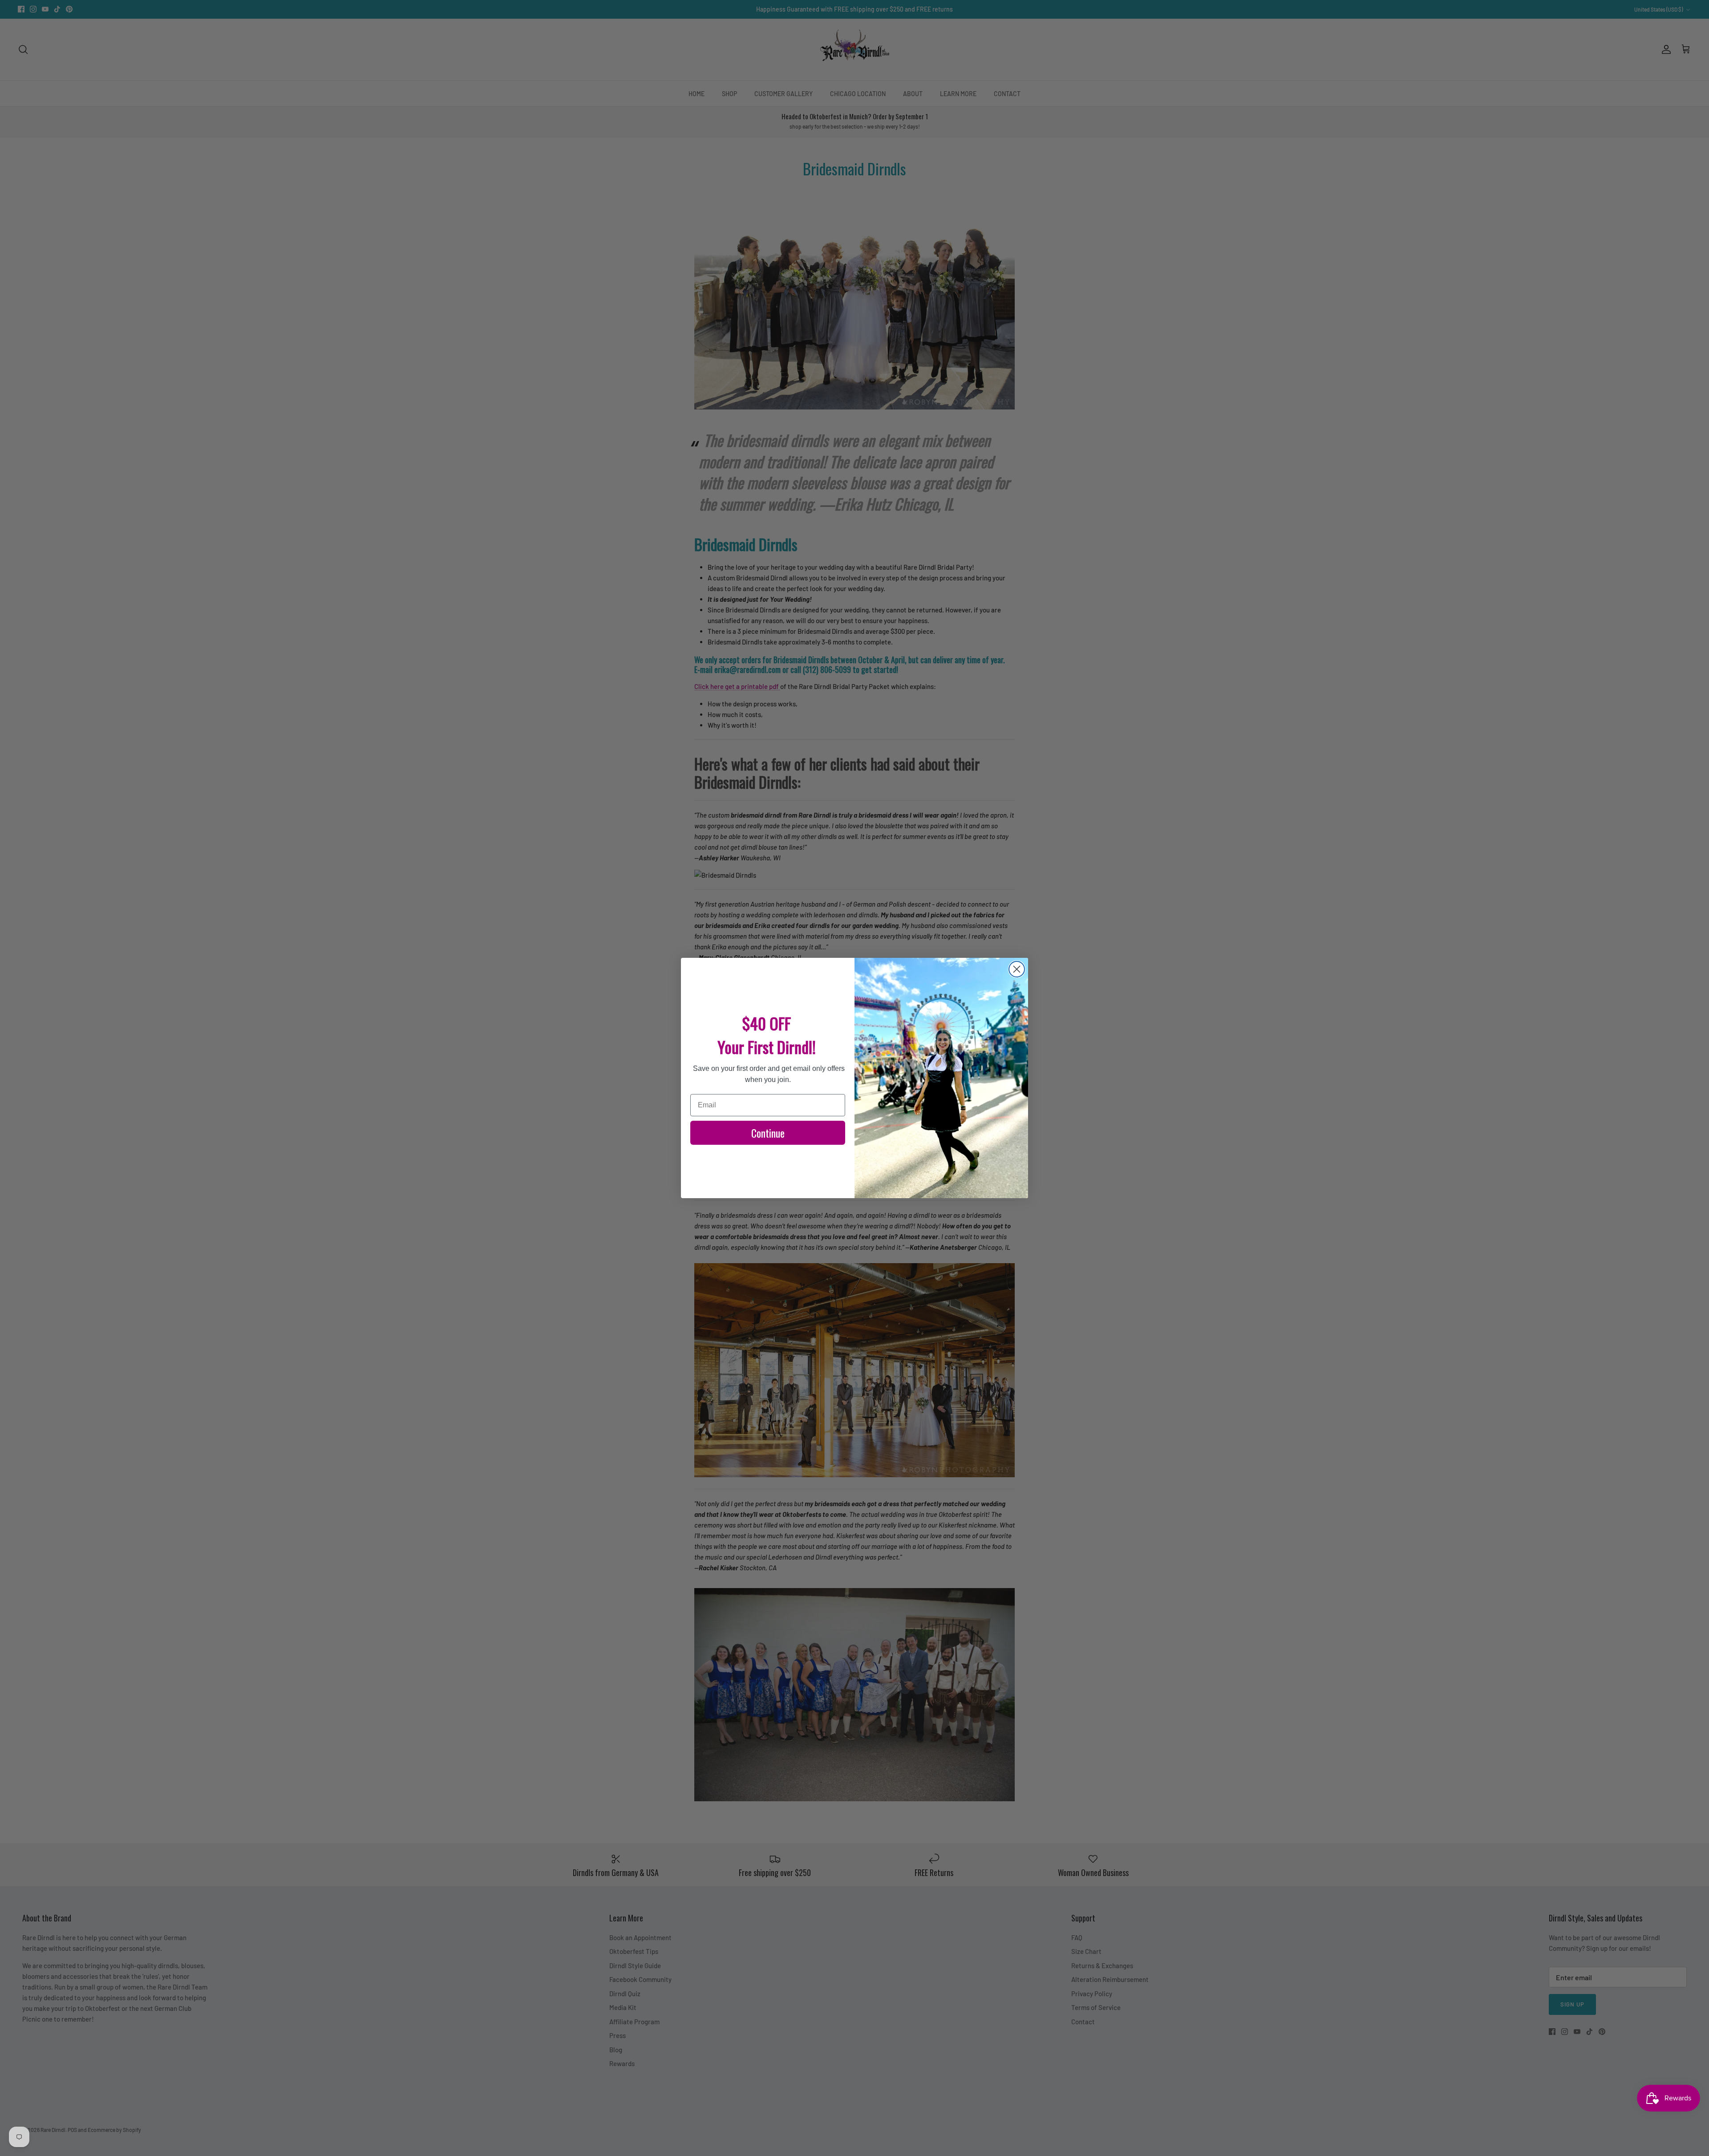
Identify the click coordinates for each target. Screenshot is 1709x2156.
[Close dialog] (1017, 969)
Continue (768, 1133)
